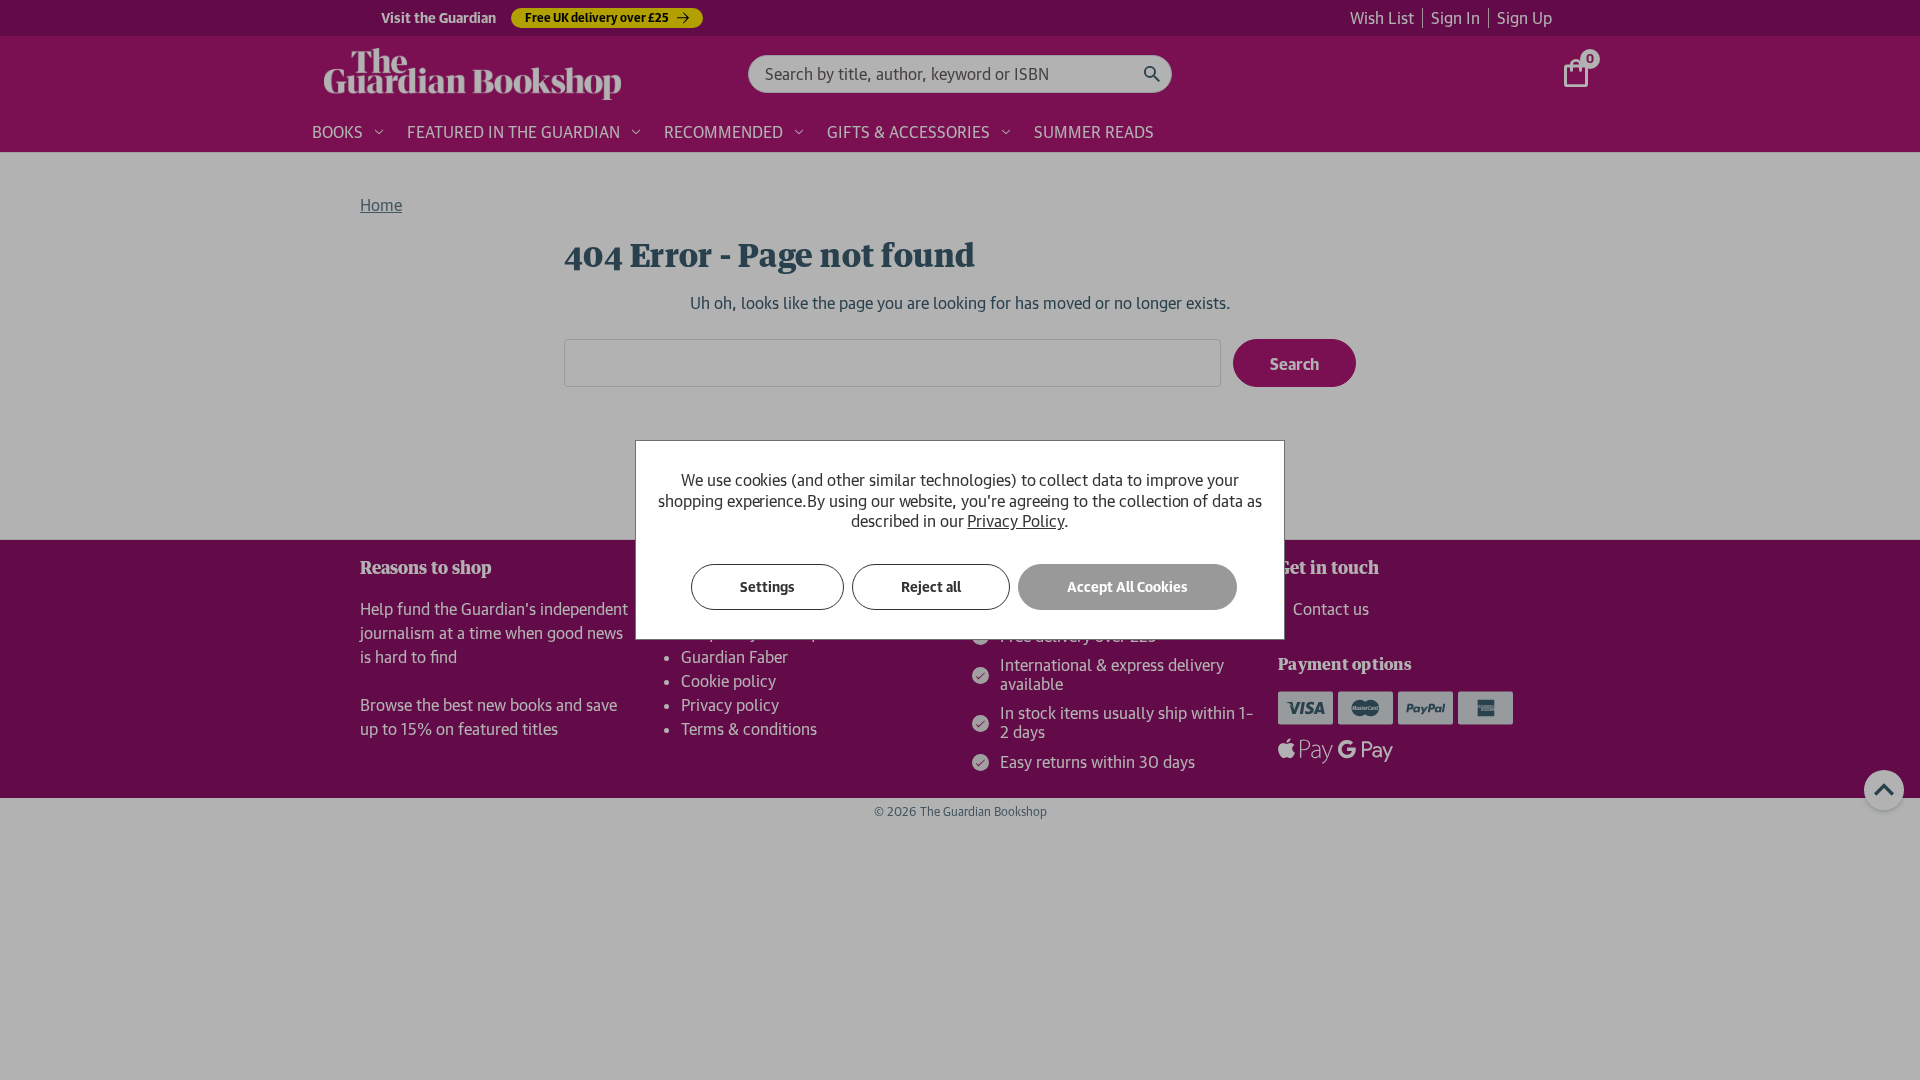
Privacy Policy (1015, 521)
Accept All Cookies (1127, 587)
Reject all (931, 587)
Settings (767, 587)
